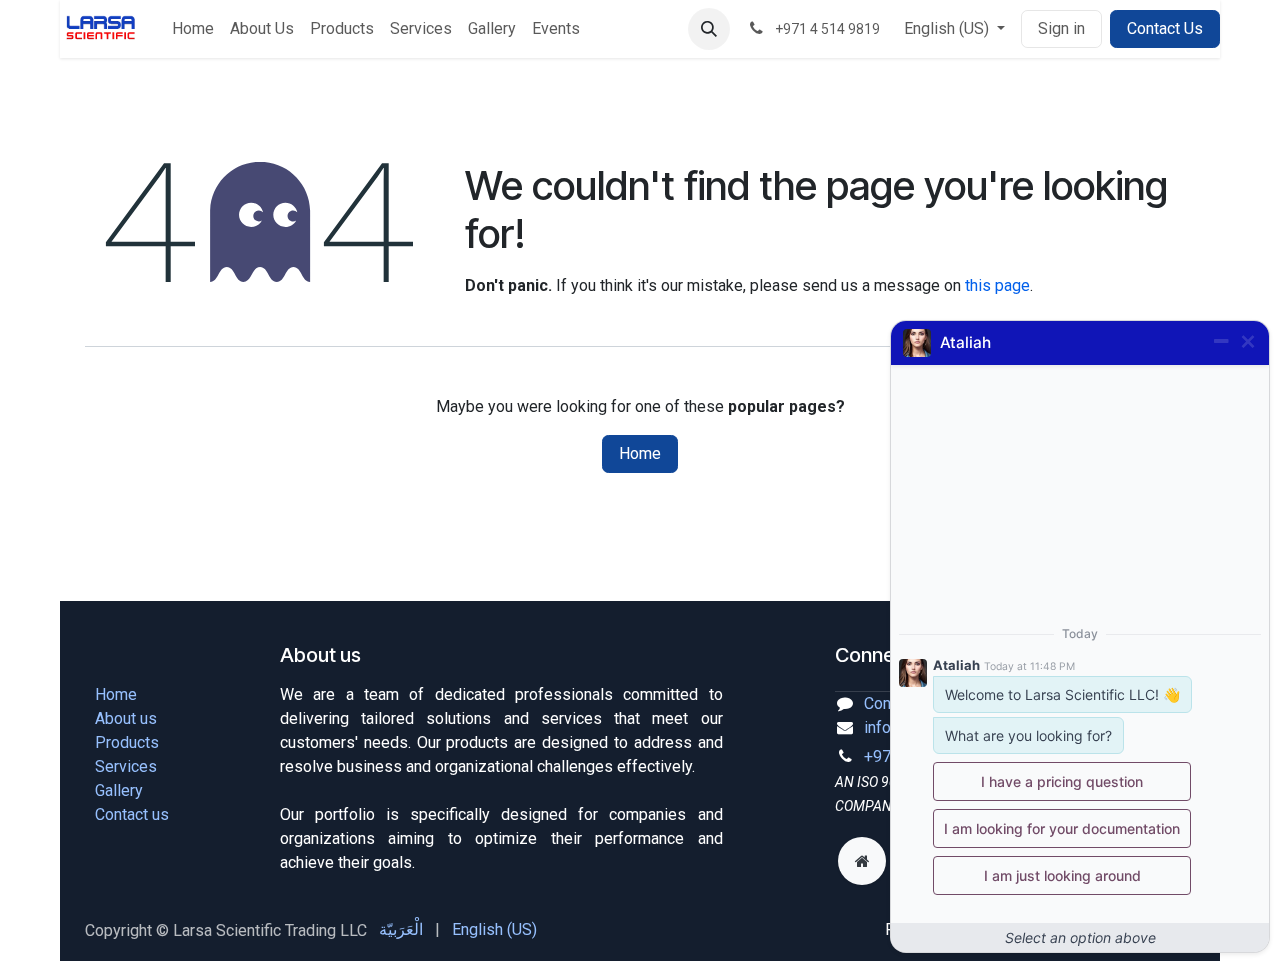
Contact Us (1165, 28)
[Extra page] (862, 861)
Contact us (132, 814)
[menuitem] (193, 29)
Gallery (119, 790)
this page (997, 285)
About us (126, 718)
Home (640, 453)
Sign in (1061, 28)
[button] (709, 29)
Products (127, 742)
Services (126, 766)
